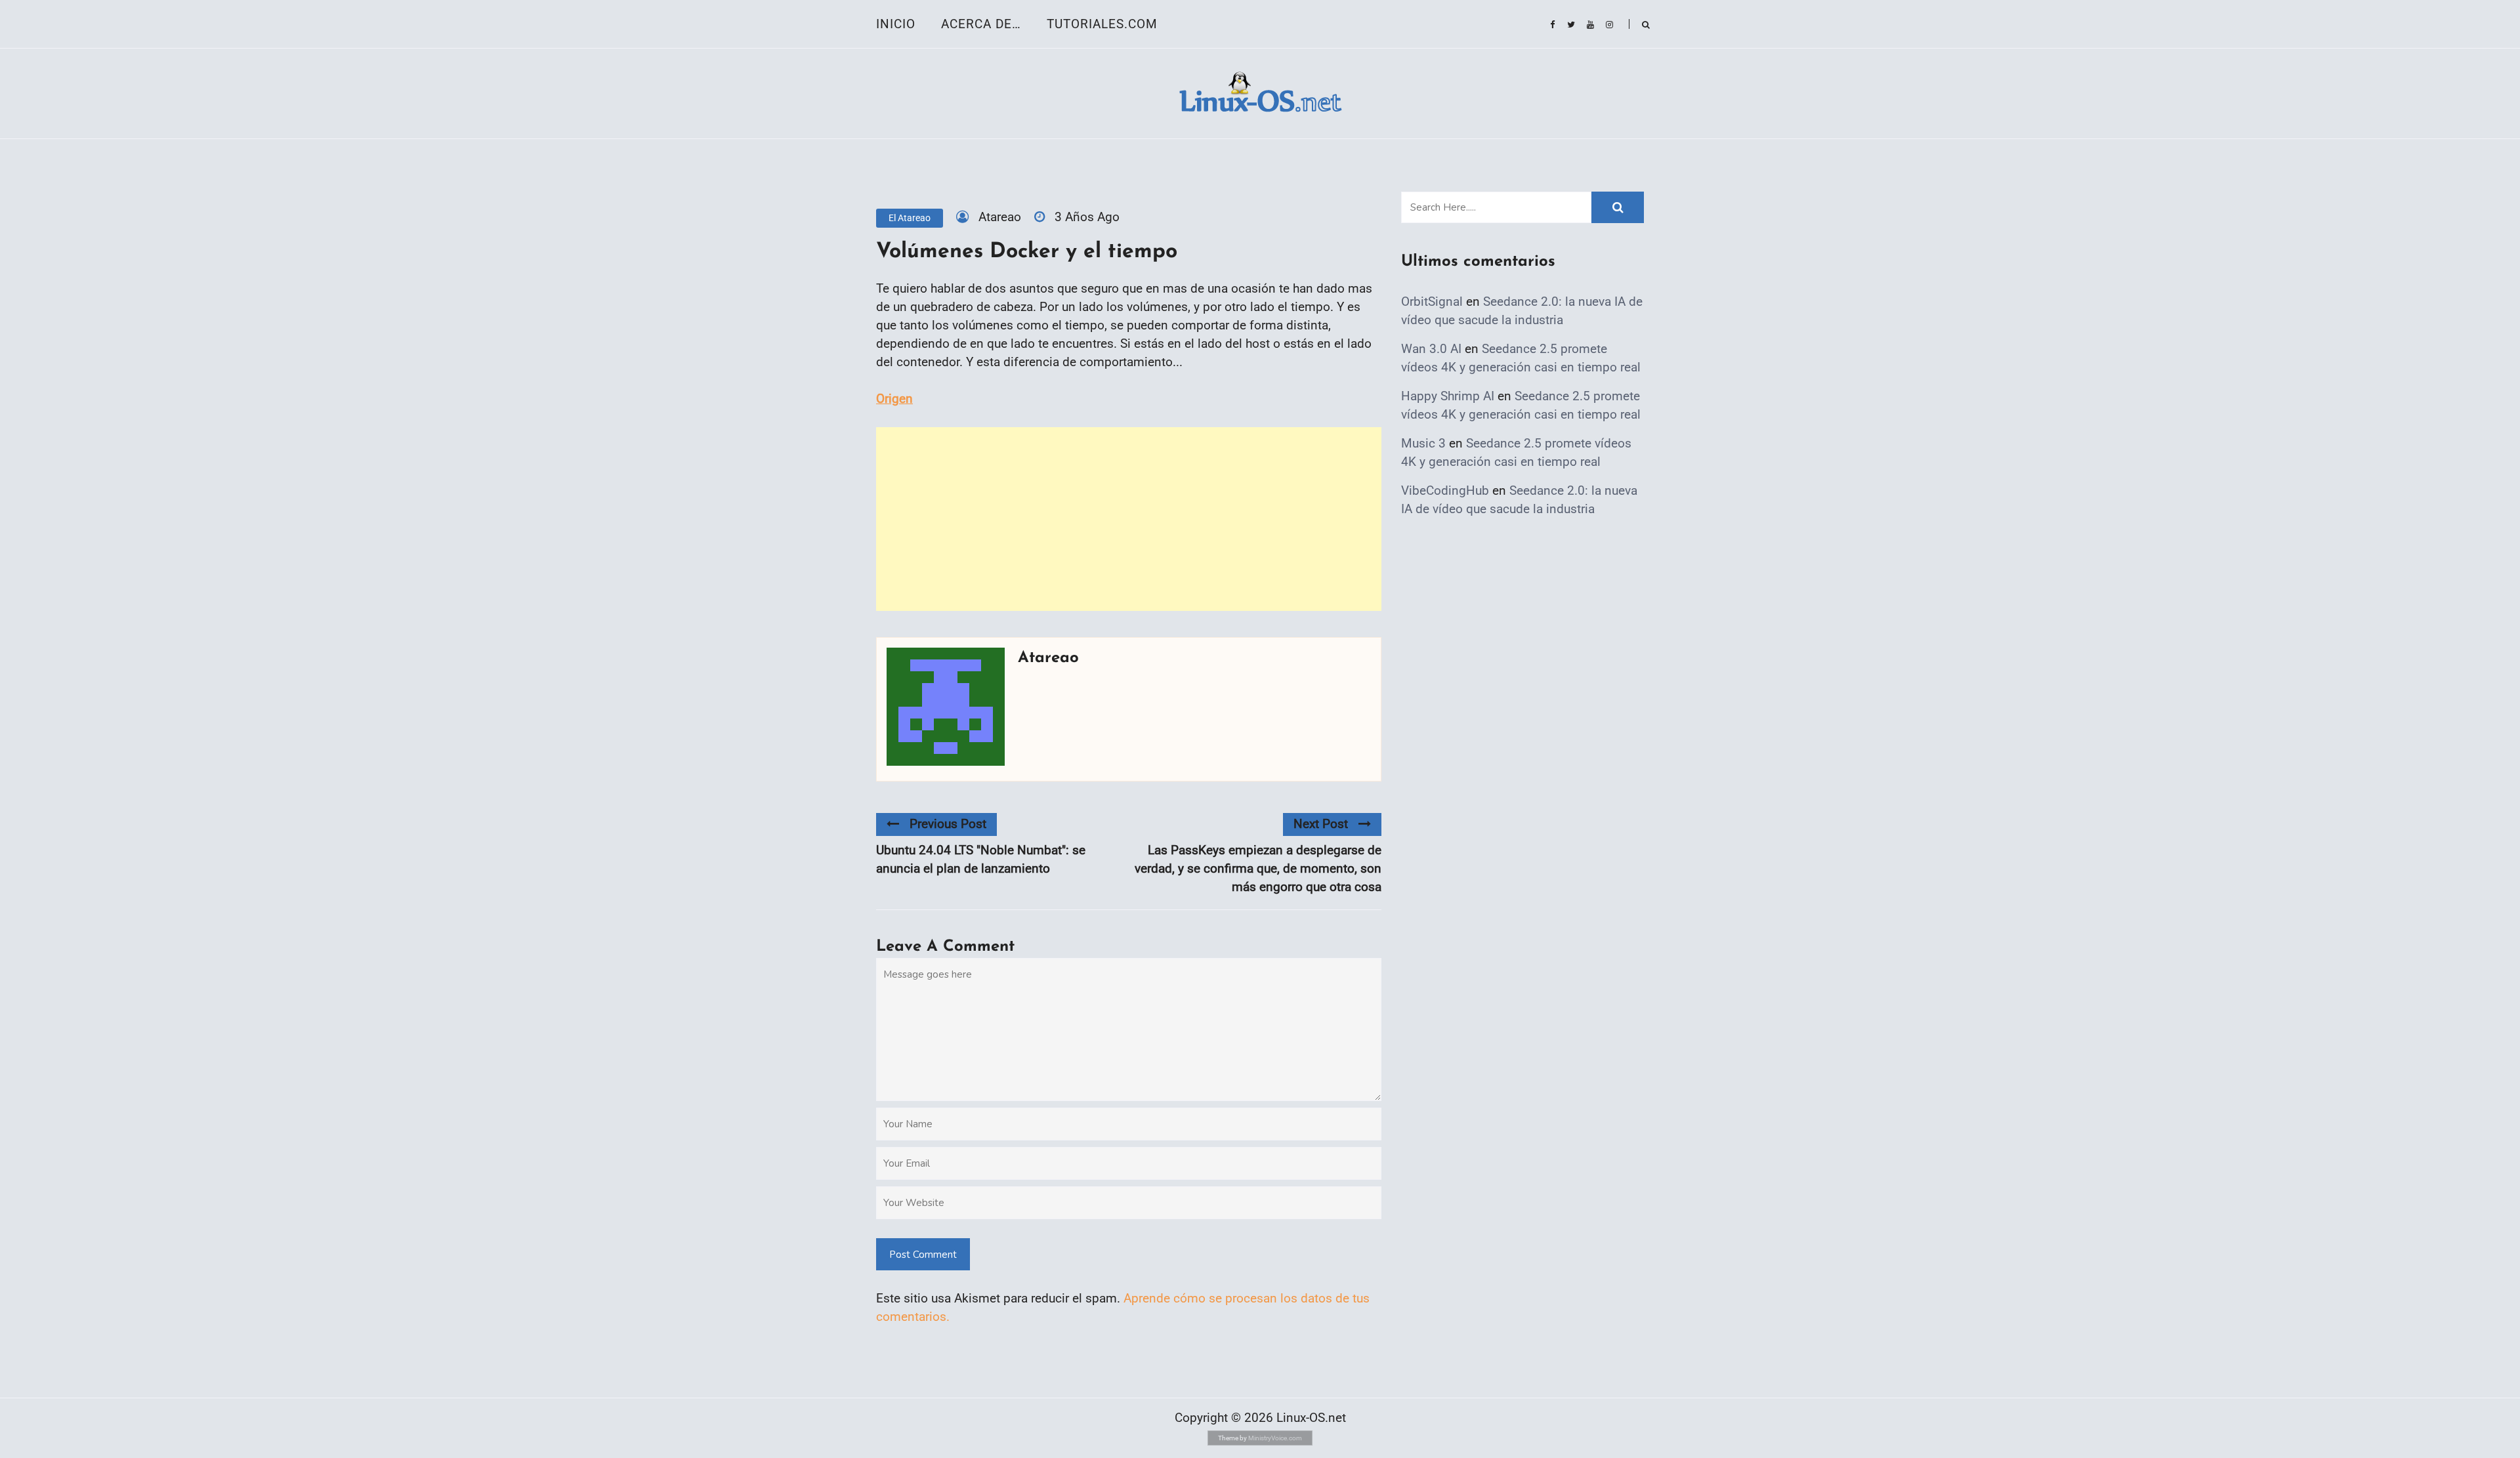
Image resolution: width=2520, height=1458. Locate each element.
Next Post (1321, 824)
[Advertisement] (1129, 519)
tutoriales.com (1102, 24)
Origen (894, 399)
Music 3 (1423, 443)
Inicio (896, 24)
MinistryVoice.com (1275, 1438)
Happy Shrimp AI (1448, 396)
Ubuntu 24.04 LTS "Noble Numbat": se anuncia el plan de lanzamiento (981, 859)
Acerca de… (981, 24)
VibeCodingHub (1445, 490)
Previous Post (948, 824)
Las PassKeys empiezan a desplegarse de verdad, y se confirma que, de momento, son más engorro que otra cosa (1258, 868)
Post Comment (923, 1255)
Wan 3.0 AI (1431, 349)
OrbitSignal (1432, 302)
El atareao (910, 218)
